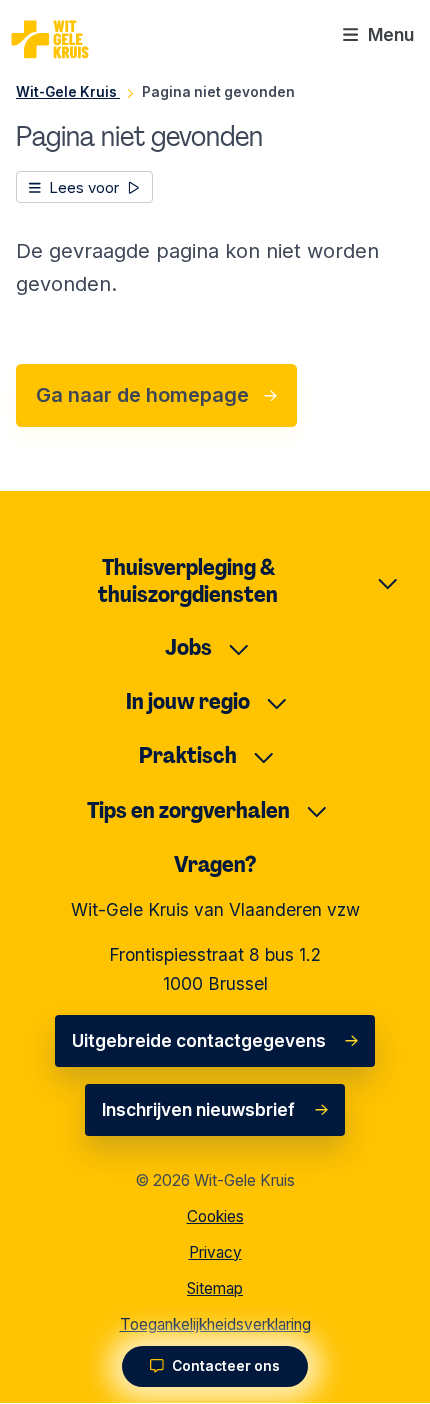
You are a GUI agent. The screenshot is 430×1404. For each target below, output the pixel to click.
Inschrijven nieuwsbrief (198, 1109)
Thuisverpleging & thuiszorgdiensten (188, 581)
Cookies (215, 1216)
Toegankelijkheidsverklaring (215, 1324)
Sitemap (215, 1288)
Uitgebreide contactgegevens (199, 1040)
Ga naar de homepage (142, 395)
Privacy (215, 1252)
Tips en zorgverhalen (188, 810)
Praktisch (188, 755)
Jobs (188, 647)
